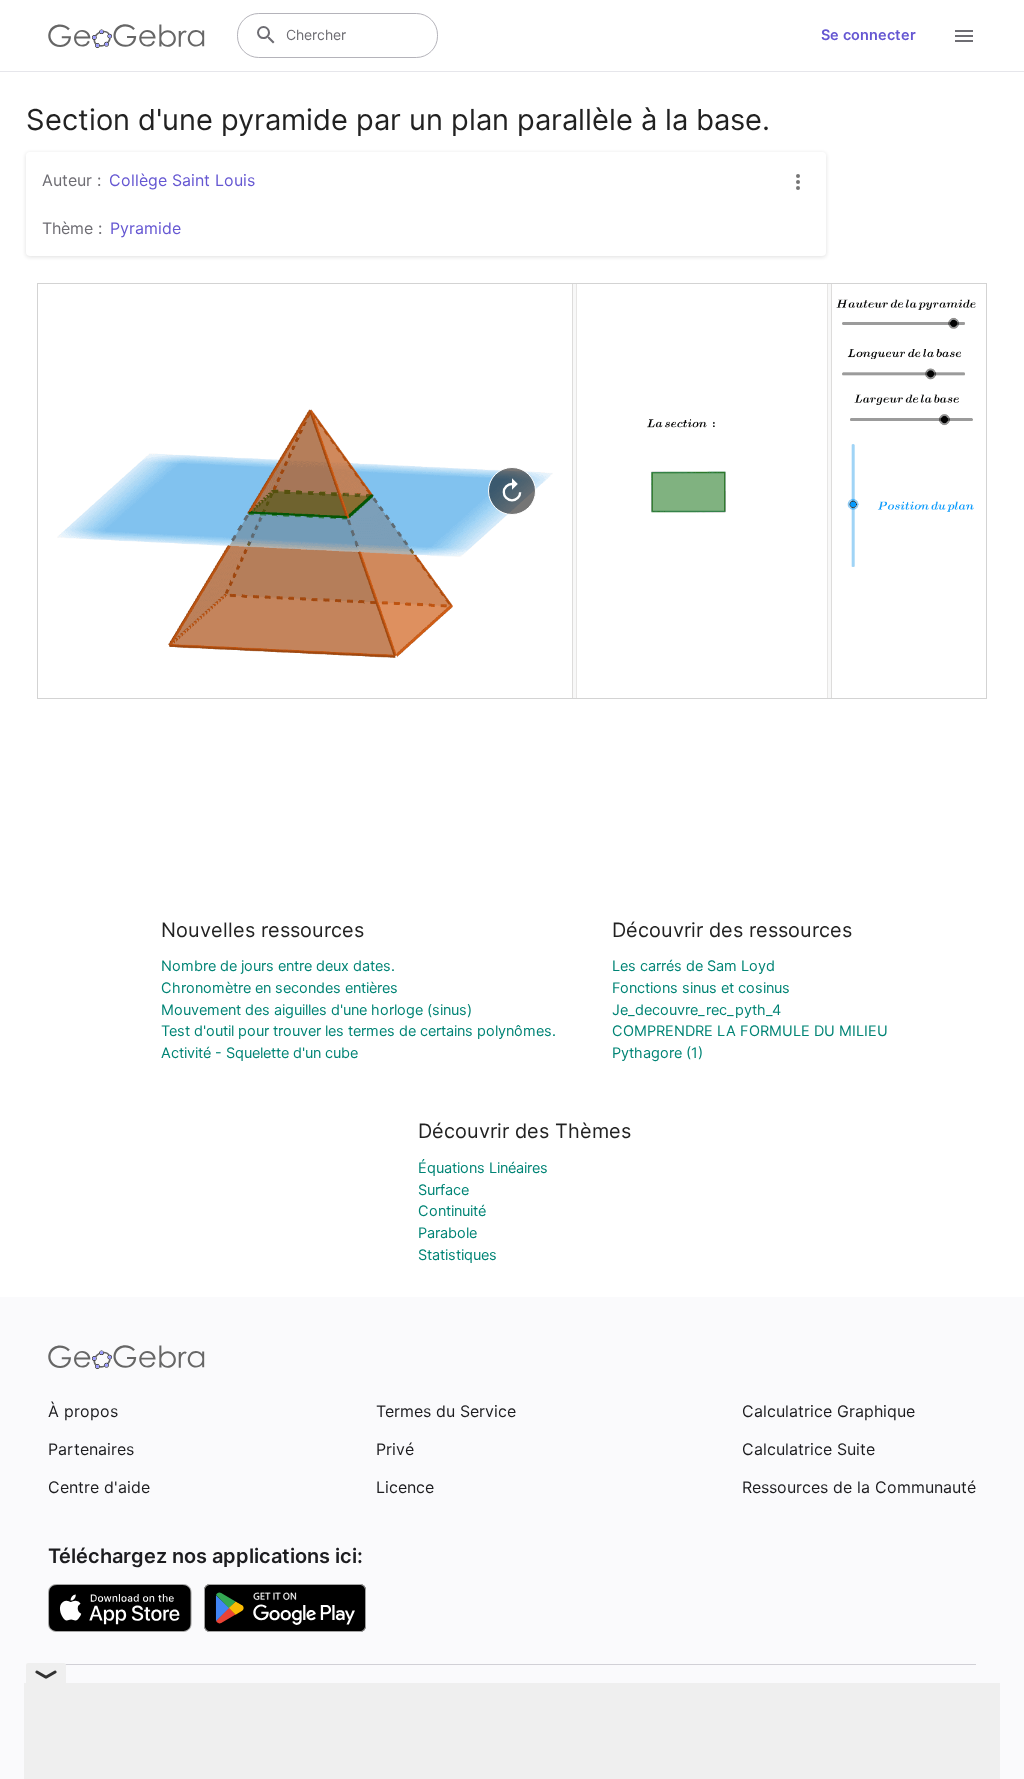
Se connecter (868, 35)
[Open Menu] (964, 36)
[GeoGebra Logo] (126, 36)
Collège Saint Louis (182, 180)
